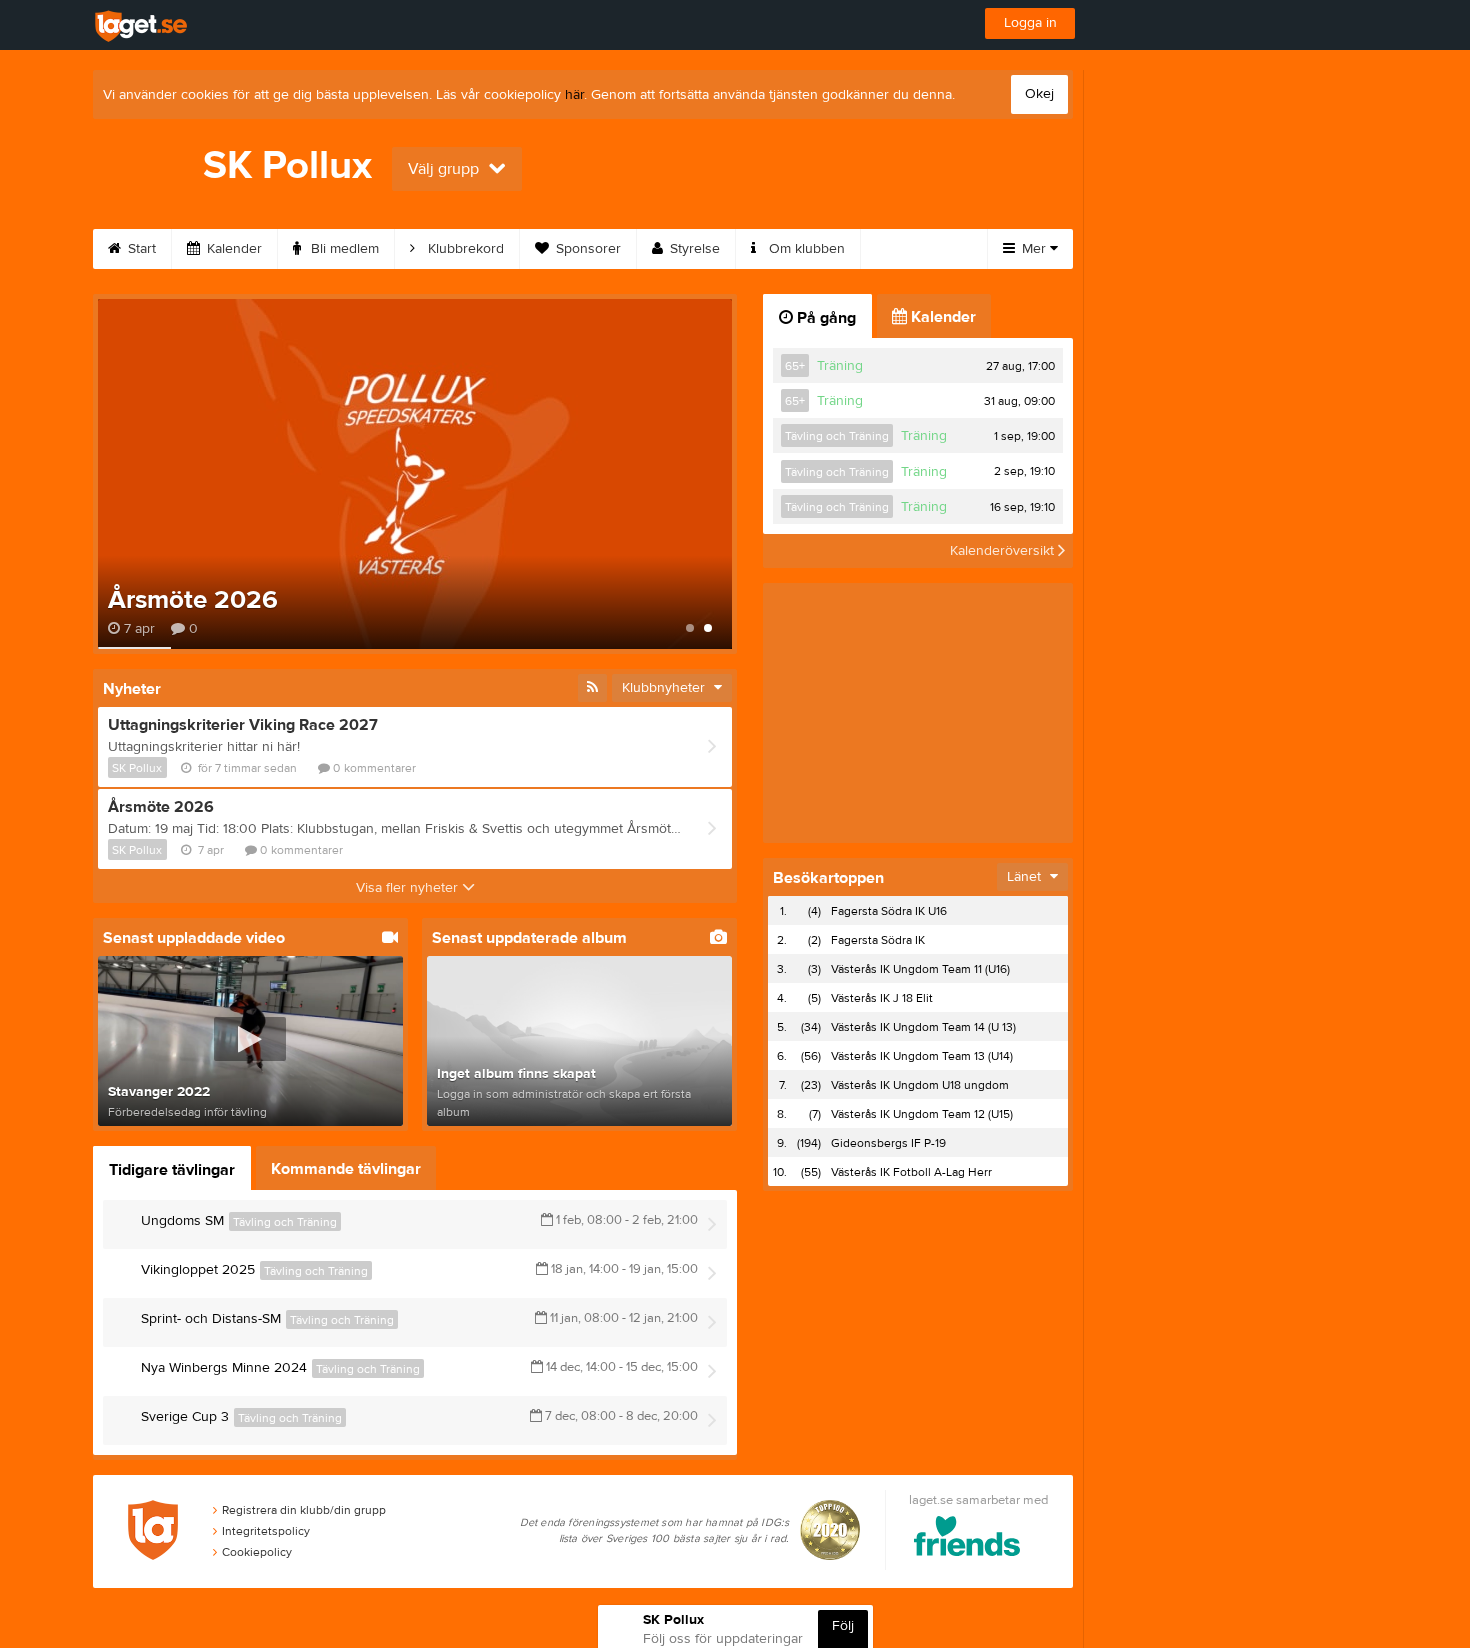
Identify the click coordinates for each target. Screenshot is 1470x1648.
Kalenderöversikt (1004, 551)
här (574, 95)
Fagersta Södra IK (878, 940)
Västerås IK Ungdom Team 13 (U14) (922, 1056)
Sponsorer (586, 249)
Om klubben (805, 249)
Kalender (232, 249)
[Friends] (967, 1539)
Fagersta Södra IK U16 (889, 911)
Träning (840, 366)
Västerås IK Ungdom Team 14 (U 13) (923, 1027)
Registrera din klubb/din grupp (304, 1510)
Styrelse (693, 249)
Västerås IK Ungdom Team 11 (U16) (920, 969)
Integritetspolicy (266, 1531)
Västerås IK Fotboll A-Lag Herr (911, 1172)
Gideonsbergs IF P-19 (888, 1143)
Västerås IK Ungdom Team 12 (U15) (922, 1114)
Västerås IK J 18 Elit (882, 998)
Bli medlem (343, 249)
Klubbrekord (464, 249)
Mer (1034, 249)
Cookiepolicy (257, 1552)
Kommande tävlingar (346, 1169)
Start (140, 249)
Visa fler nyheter (409, 888)
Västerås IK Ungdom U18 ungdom (920, 1085)
